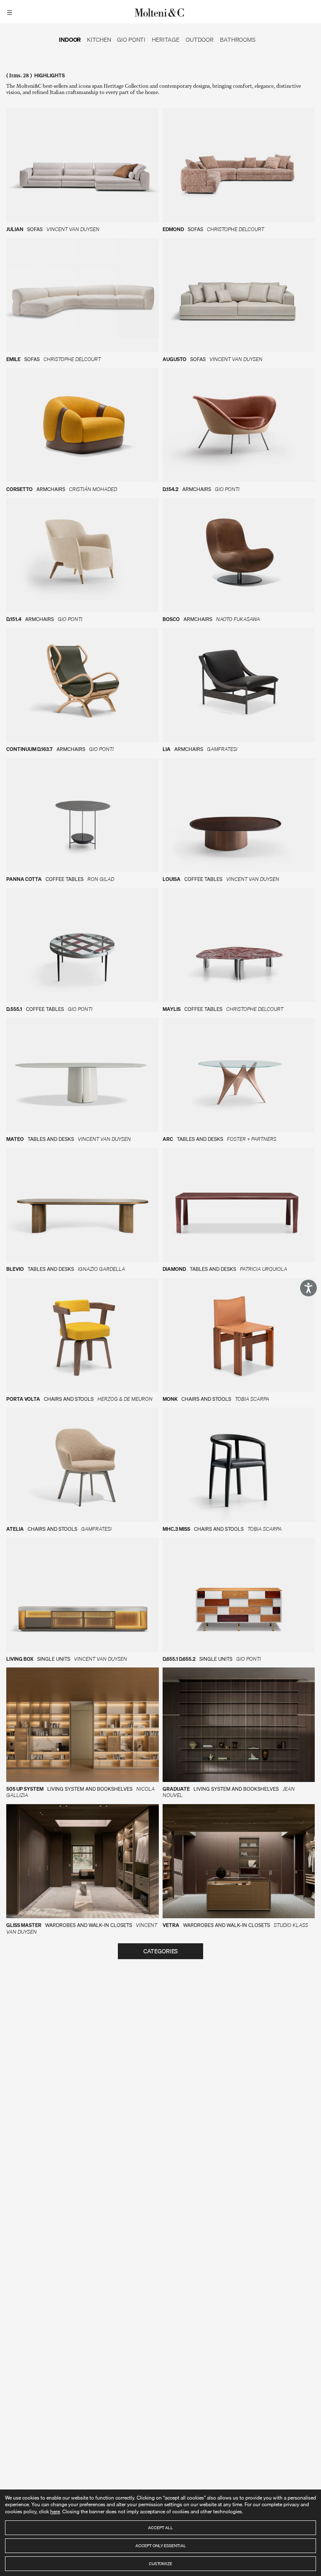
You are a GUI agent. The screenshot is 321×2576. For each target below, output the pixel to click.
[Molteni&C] (160, 12)
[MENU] (11, 12)
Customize (160, 2563)
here (55, 2511)
